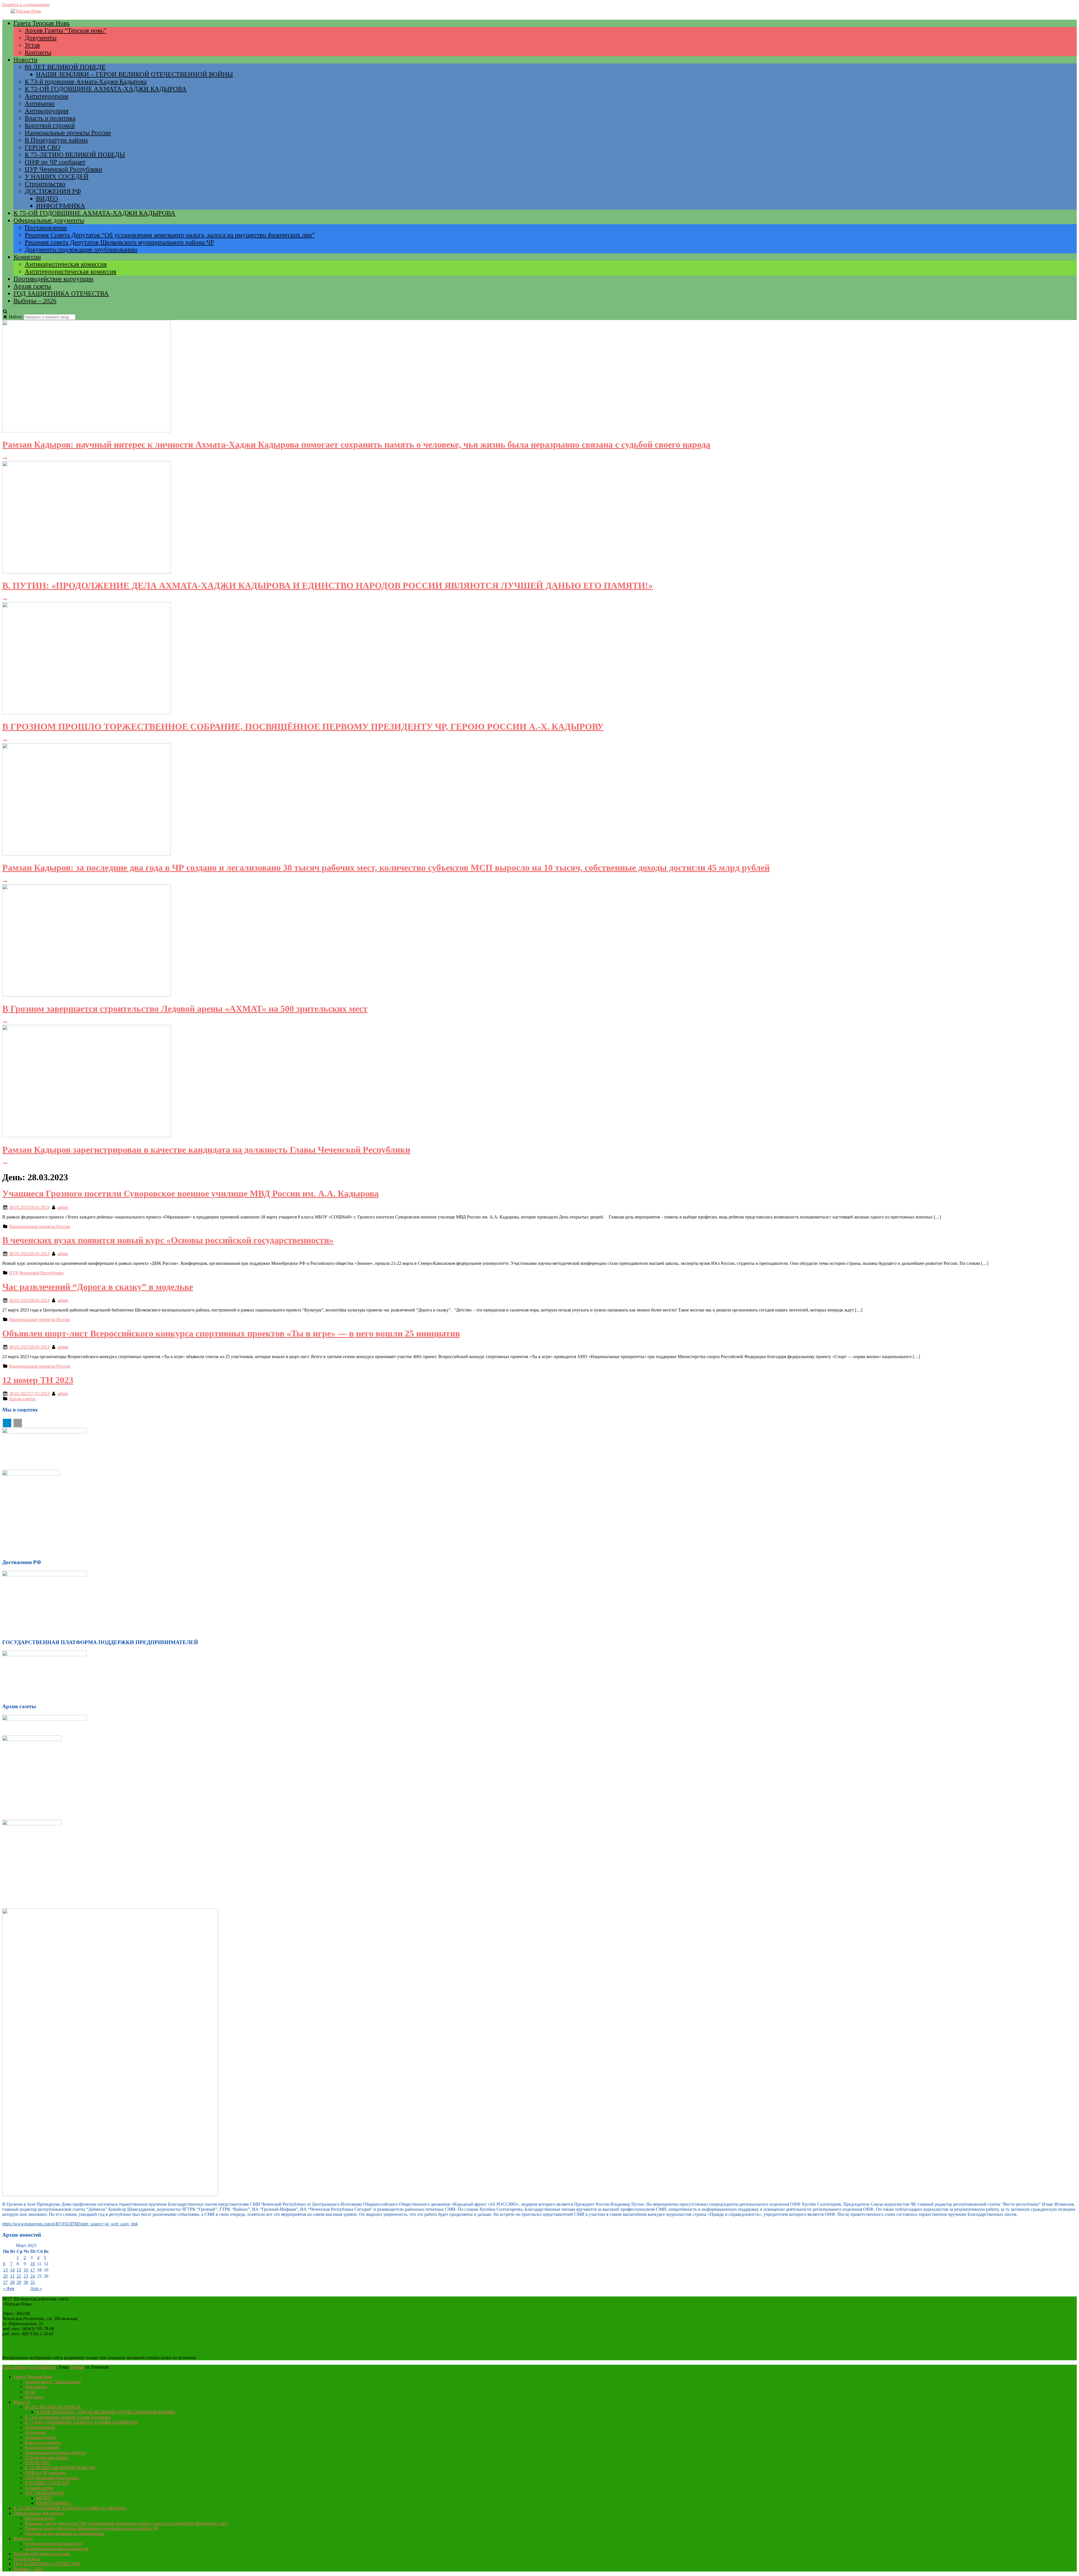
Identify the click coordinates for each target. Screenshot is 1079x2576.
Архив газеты (32, 286)
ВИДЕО (47, 198)
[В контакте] (18, 1423)
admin (63, 1207)
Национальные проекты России (68, 133)
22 (19, 2276)
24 (33, 2276)
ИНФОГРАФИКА (61, 206)
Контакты (38, 52)
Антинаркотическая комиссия (66, 264)
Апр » (36, 2288)
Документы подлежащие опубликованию (81, 250)
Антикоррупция (47, 111)
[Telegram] (7, 1423)
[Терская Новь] (26, 11)
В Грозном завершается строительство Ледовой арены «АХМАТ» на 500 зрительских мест (185, 1009)
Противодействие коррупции (53, 279)
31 (33, 2282)
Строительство (45, 184)
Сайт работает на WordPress (29, 2367)
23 (26, 2276)
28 (12, 2282)
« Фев (9, 2288)
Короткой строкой (50, 125)
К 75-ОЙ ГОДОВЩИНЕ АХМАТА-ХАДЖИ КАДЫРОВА (94, 213)
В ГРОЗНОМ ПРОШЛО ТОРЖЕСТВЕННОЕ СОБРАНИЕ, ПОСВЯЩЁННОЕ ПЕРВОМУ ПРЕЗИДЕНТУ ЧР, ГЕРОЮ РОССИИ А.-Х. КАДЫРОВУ (303, 727)
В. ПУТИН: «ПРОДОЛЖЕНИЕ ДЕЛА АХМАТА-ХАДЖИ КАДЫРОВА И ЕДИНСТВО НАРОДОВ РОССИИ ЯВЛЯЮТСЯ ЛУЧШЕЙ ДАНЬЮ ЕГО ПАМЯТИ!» (327, 585)
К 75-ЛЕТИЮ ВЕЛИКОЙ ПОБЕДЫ (75, 155)
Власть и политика (50, 118)
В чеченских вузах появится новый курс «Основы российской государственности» (168, 1240)
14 (12, 2270)
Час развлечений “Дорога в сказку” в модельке (98, 1287)
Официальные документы (49, 220)
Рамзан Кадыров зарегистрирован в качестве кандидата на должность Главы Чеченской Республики (206, 1150)
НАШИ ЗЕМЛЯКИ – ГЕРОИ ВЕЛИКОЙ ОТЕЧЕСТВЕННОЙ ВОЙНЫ (134, 74)
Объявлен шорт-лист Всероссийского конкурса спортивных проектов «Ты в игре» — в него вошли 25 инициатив (231, 1333)
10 (33, 2264)
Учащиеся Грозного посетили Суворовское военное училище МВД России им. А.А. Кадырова (191, 1193)
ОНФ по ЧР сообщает (55, 162)
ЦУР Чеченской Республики (63, 169)
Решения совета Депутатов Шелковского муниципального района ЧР (119, 242)
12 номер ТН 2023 (38, 1380)
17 (33, 2270)
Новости (25, 60)
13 (5, 2270)
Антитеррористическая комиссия (71, 272)
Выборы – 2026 (35, 301)
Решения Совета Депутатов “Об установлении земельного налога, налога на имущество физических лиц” (170, 235)
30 (26, 2282)
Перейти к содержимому (26, 5)
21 (12, 2276)
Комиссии (27, 257)
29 (19, 2282)
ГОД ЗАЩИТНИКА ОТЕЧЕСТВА (61, 293)
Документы (41, 38)
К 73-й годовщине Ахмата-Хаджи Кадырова (86, 82)
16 (26, 2270)
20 (5, 2276)
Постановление (46, 228)
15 (19, 2270)
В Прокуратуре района (56, 140)
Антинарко (40, 104)
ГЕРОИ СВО (43, 147)
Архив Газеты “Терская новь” (65, 30)
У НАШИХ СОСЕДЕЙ (57, 177)
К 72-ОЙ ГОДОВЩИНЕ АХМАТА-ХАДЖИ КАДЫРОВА (106, 89)
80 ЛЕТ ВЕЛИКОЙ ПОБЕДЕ (65, 67)
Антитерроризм (47, 96)
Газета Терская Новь (42, 23)
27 (5, 2282)
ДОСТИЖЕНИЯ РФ (53, 191)
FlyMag (77, 2367)
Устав (32, 45)
